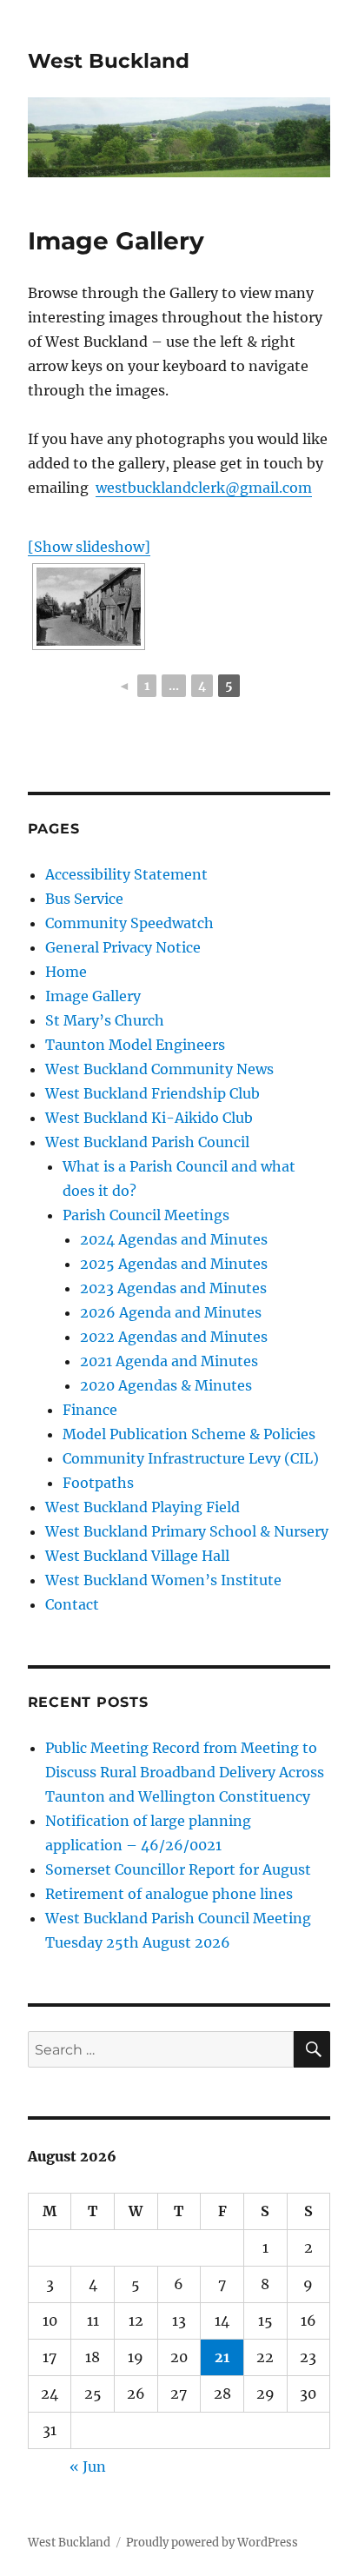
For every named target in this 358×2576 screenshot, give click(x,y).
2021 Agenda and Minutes (169, 1361)
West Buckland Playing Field (143, 1507)
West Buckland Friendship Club (152, 1093)
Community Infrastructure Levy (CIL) (191, 1458)
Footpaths (98, 1483)
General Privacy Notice (123, 947)
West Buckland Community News (159, 1069)
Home (66, 972)
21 (222, 2357)
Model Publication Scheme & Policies (189, 1434)
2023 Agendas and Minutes (173, 1288)
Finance (90, 1410)
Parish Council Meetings (146, 1215)
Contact (72, 1604)
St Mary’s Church (105, 1020)
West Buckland (109, 61)
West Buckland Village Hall (137, 1556)
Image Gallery (93, 996)
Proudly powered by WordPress (212, 2543)
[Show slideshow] (89, 547)
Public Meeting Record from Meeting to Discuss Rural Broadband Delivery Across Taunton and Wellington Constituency (185, 1772)
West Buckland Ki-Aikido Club (149, 1118)
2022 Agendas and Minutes (174, 1337)
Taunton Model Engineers (135, 1045)
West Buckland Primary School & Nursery (187, 1531)
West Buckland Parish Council (147, 1142)
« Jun (88, 2466)
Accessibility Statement (126, 874)
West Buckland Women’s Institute (163, 1580)
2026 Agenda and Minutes (171, 1312)
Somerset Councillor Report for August (178, 1869)
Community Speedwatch (129, 923)
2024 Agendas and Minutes (174, 1239)
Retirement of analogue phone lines (169, 1894)
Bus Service (84, 899)
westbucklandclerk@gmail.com (204, 488)
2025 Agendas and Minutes (174, 1264)
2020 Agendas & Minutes (166, 1385)
